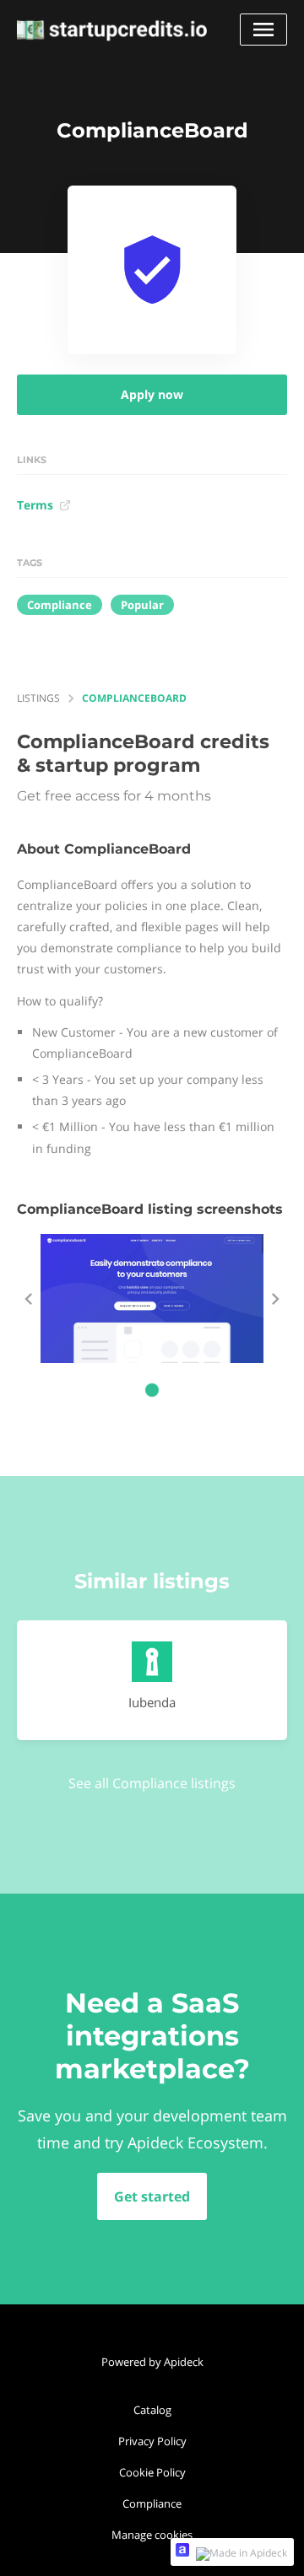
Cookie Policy (152, 2472)
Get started (152, 2196)
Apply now (152, 394)
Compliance (152, 2503)
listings (38, 698)
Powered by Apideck (152, 2362)
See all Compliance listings (152, 1783)
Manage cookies (152, 2535)
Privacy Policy (152, 2441)
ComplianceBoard (134, 698)
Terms (35, 505)
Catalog (152, 2410)
